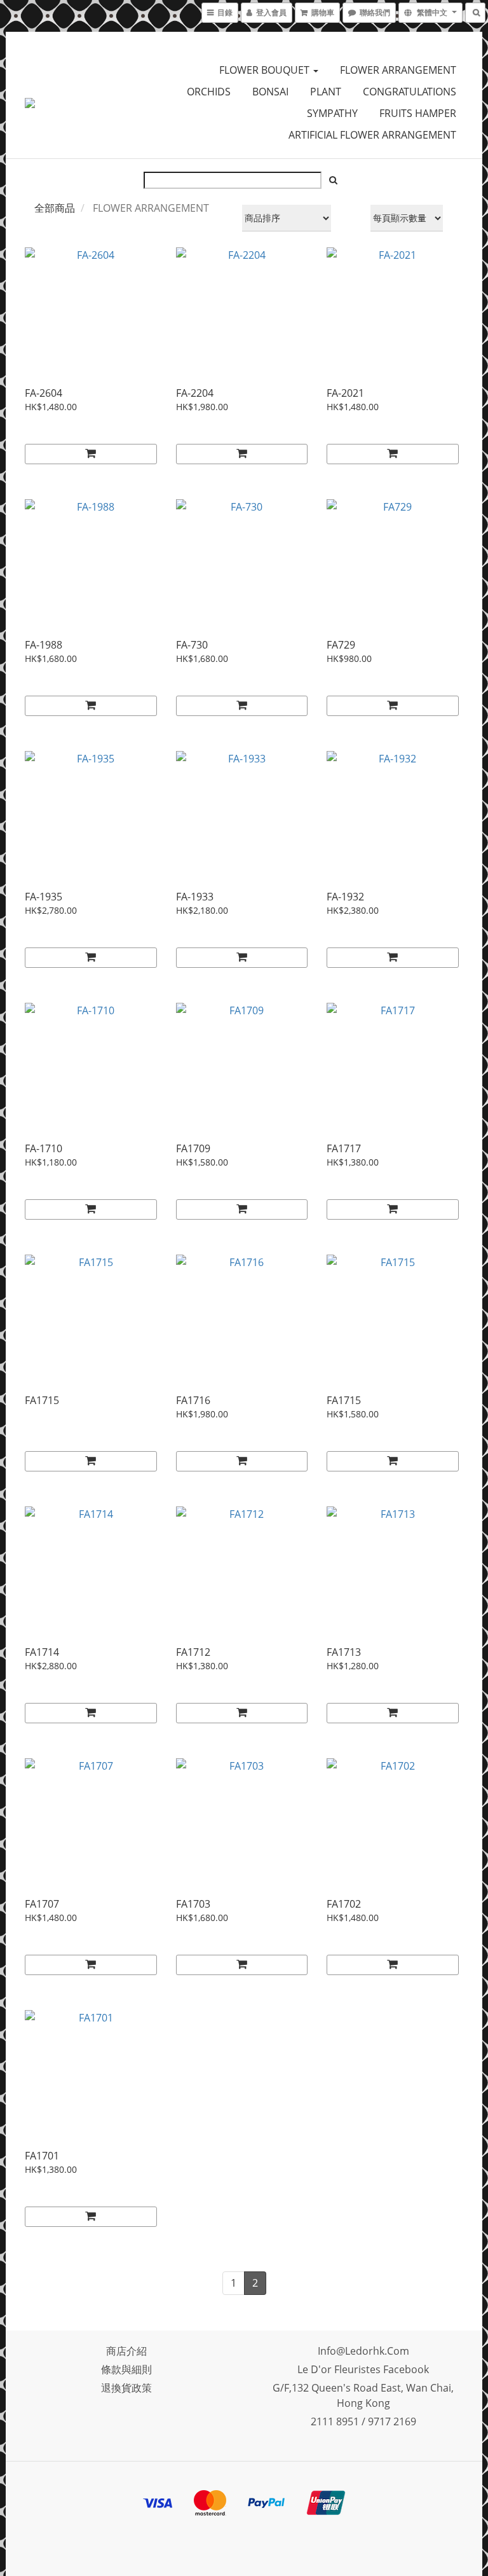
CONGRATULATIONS (410, 92)
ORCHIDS (209, 92)
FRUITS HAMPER (418, 113)
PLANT (326, 92)
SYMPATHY (332, 113)
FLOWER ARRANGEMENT (398, 70)
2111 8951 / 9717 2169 (363, 2421)
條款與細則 (126, 2369)
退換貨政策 (126, 2388)
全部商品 (55, 208)
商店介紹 (126, 2351)
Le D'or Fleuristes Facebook (363, 2369)
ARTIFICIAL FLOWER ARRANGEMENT (372, 135)
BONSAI (270, 92)
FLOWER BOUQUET (266, 70)
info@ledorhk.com (363, 2351)
